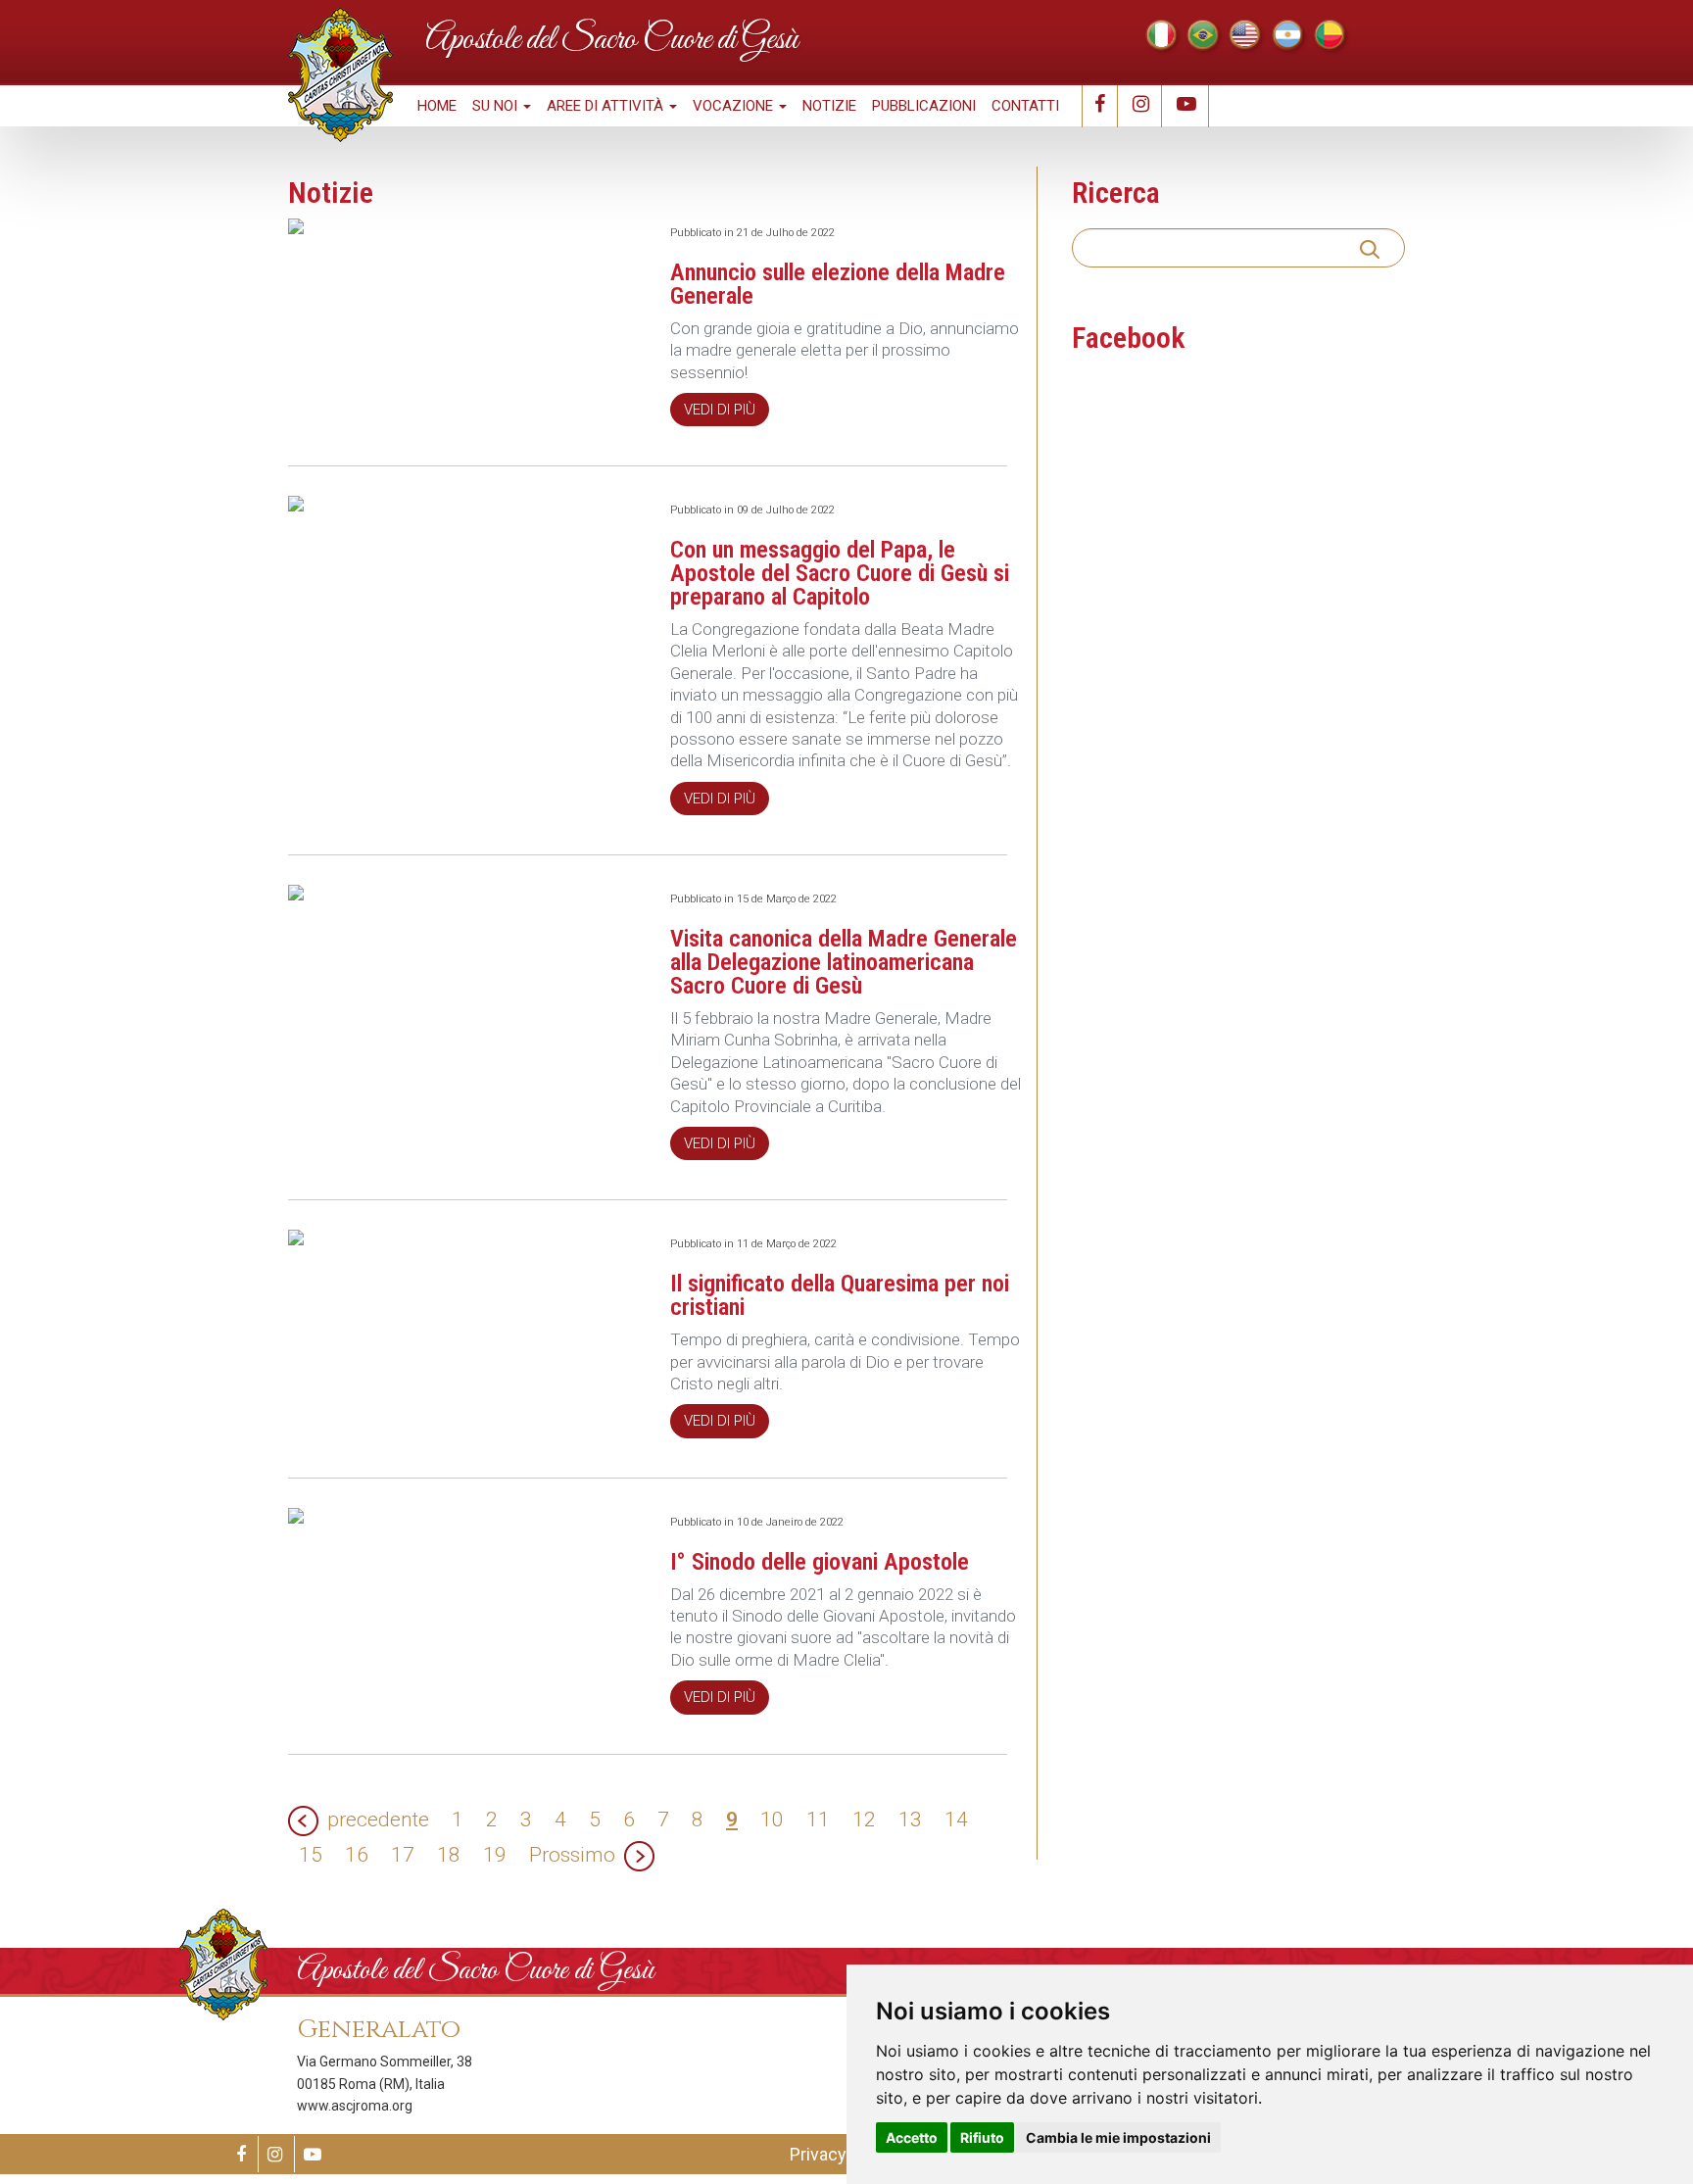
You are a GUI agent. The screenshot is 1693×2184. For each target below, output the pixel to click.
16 (357, 1855)
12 (864, 1820)
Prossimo (572, 1855)
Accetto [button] (912, 2137)
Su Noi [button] (497, 106)
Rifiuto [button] (982, 2137)
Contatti (1025, 106)
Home (437, 106)
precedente (378, 1820)
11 (818, 1820)
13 (910, 1820)
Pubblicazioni (924, 106)
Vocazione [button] (735, 106)
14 (956, 1820)
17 (403, 1855)
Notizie (829, 106)
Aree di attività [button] (607, 106)
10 (772, 1820)
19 (495, 1855)
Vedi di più (720, 410)
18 (449, 1855)
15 (311, 1855)
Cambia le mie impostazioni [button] (1118, 2137)
